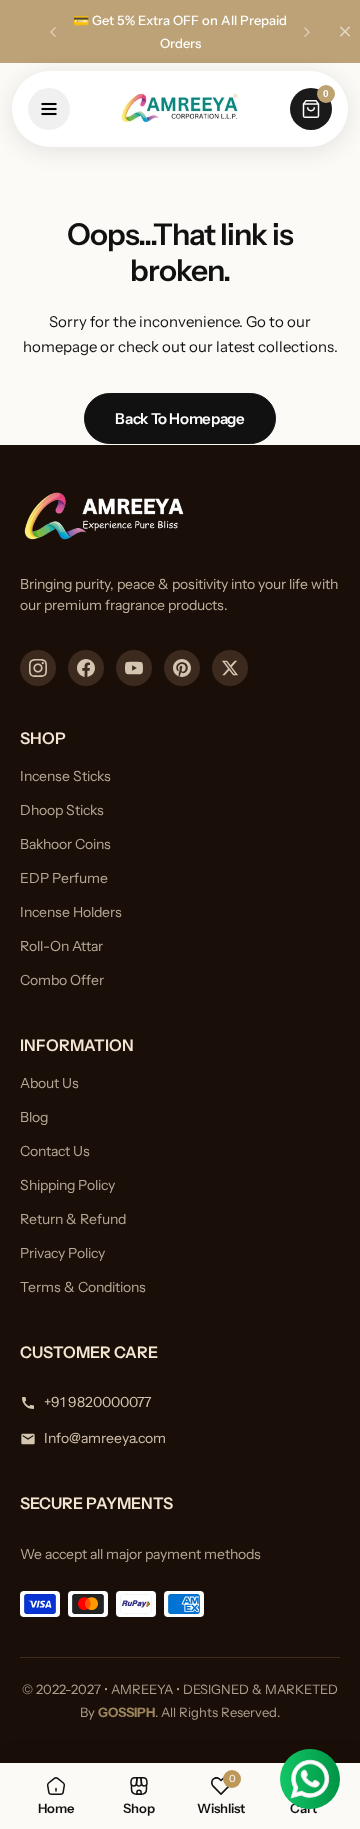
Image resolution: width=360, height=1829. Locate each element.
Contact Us (55, 1151)
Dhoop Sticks (62, 810)
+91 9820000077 (97, 1402)
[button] (53, 32)
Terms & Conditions (83, 1287)
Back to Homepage (179, 418)
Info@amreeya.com (105, 1438)
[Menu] (49, 109)
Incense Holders (71, 912)
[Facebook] (86, 668)
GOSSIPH (126, 1712)
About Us (49, 1083)
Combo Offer (62, 980)
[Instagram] (38, 668)
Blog (34, 1117)
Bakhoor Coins (65, 844)
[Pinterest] (182, 668)
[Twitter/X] (230, 668)
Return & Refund (73, 1219)
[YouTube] (134, 668)
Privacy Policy (62, 1253)
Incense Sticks (65, 776)
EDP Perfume (64, 878)
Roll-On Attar (61, 946)
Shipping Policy (67, 1185)
